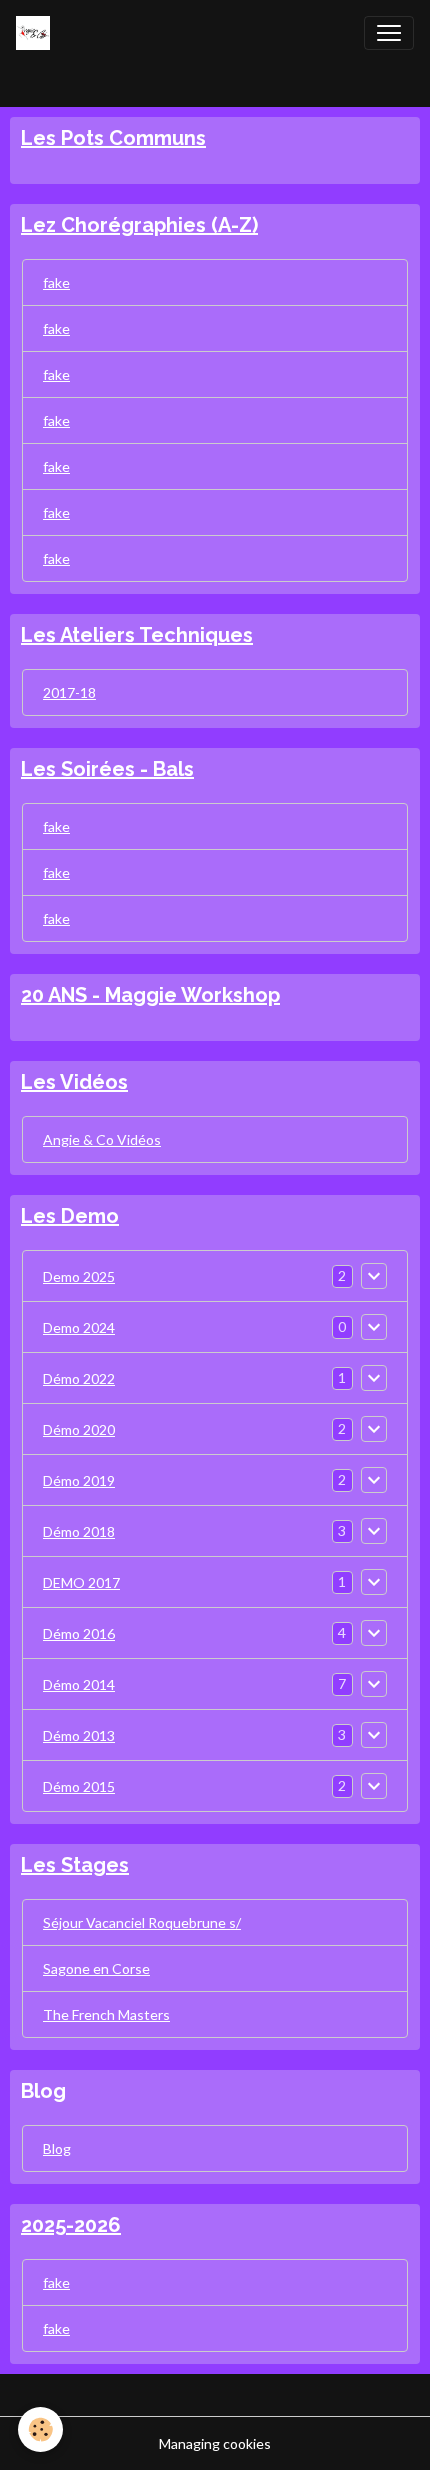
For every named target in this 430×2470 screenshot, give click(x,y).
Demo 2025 (79, 1276)
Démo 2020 (79, 1429)
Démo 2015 (79, 1786)
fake (56, 282)
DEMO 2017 (81, 1582)
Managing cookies (215, 2443)
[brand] (37, 33)
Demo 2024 (79, 1327)
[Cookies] (40, 2429)
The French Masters (106, 2014)
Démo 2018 (79, 1531)
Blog (57, 2148)
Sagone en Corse (96, 1968)
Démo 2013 (79, 1735)
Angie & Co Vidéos (102, 1139)
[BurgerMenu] (389, 33)
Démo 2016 (79, 1633)
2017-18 (69, 692)
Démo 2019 (79, 1480)
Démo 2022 (79, 1378)
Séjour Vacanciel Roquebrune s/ (142, 1922)
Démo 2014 (79, 1684)
